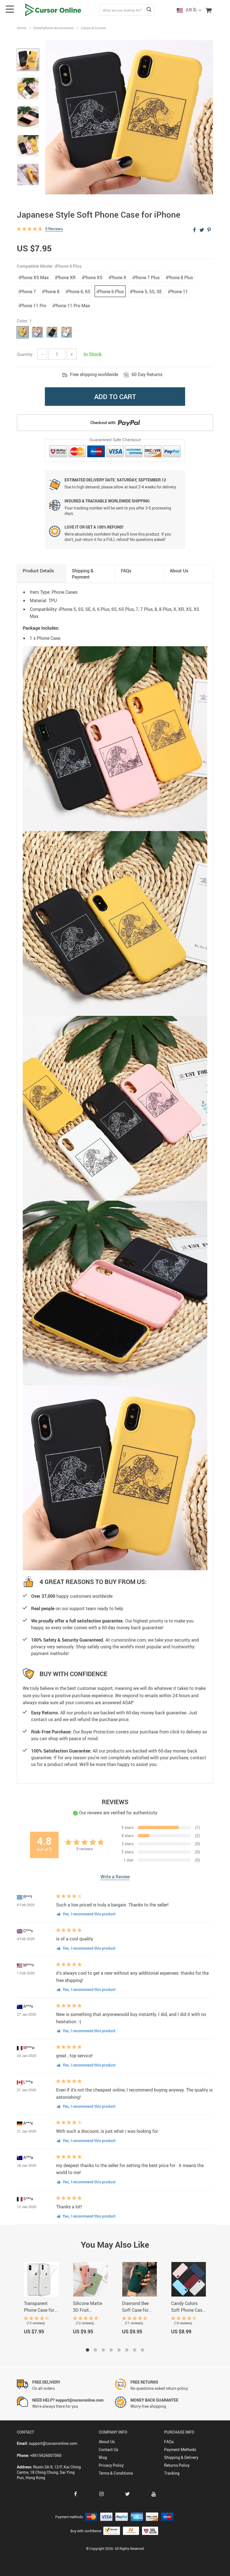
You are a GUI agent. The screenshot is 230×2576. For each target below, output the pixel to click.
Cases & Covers (93, 28)
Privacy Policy (111, 2465)
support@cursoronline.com (53, 2443)
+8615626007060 (46, 2455)
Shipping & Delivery (181, 2457)
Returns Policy (177, 2465)
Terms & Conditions (116, 2473)
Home (22, 28)
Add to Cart (115, 397)
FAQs (169, 2442)
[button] (88, 2350)
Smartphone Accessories (54, 28)
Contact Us (108, 2449)
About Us (107, 2442)
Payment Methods (180, 2449)
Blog (103, 2457)
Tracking (172, 2473)
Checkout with (103, 423)
